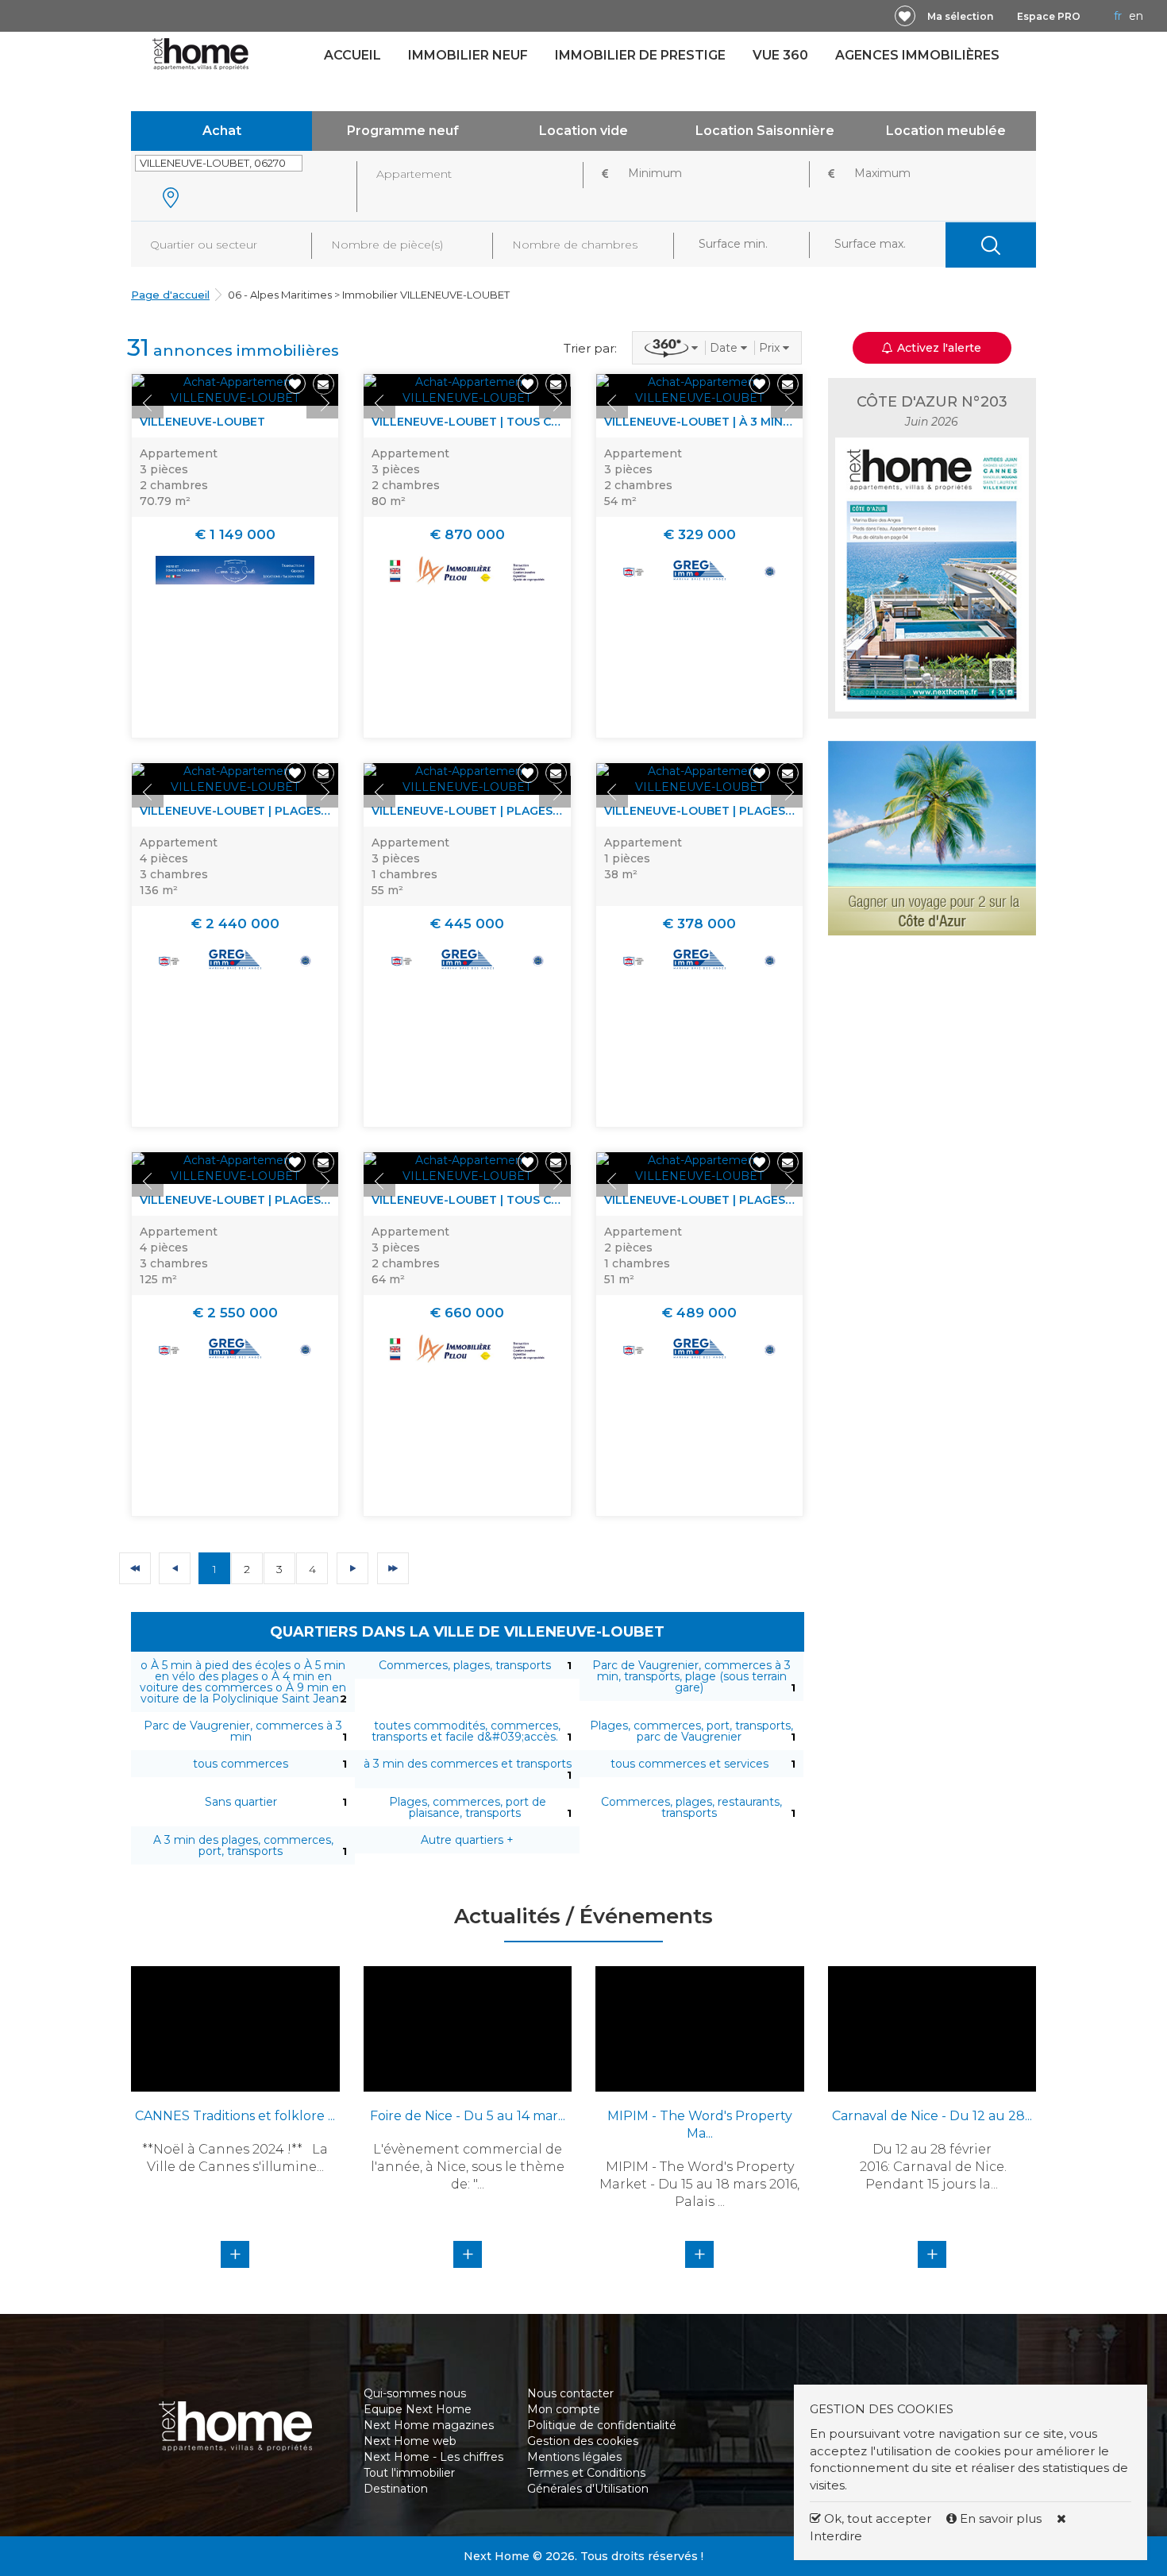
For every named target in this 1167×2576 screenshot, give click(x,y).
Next (322, 403)
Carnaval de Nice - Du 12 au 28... (932, 2116)
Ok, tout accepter (876, 2518)
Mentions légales (574, 2457)
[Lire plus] (235, 390)
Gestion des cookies (583, 2441)
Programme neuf (403, 131)
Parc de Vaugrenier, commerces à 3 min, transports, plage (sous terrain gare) (691, 1676)
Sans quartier (241, 1802)
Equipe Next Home (418, 2409)
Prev (148, 403)
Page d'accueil (170, 295)
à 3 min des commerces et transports (468, 1764)
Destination (396, 2489)
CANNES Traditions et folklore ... (235, 2116)
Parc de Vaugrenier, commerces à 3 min (243, 1731)
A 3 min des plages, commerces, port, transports (243, 1845)
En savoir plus (1001, 2518)
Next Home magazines (429, 2425)
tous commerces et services (689, 1764)
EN (1136, 16)
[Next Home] (200, 53)
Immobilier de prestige (640, 55)
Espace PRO (1049, 16)
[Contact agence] (324, 384)
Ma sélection (960, 16)
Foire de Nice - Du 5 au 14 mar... (468, 2116)
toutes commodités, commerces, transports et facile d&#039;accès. (466, 1731)
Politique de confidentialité (602, 2425)
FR (1118, 16)
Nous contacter (570, 2393)
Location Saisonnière (765, 131)
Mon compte (564, 2409)
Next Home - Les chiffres (433, 2457)
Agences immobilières (917, 55)
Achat (222, 131)
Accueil (352, 55)
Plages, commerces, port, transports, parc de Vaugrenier (691, 1731)
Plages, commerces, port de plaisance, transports (468, 1807)
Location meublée (946, 131)
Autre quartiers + (467, 1840)
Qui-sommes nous (415, 2393)
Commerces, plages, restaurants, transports (691, 1807)
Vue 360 (780, 55)
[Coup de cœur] (905, 16)
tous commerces (241, 1764)
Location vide (583, 131)
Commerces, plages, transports (465, 1665)
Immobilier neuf (468, 55)
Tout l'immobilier (409, 2473)
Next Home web (410, 2441)
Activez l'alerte (593, 2548)
